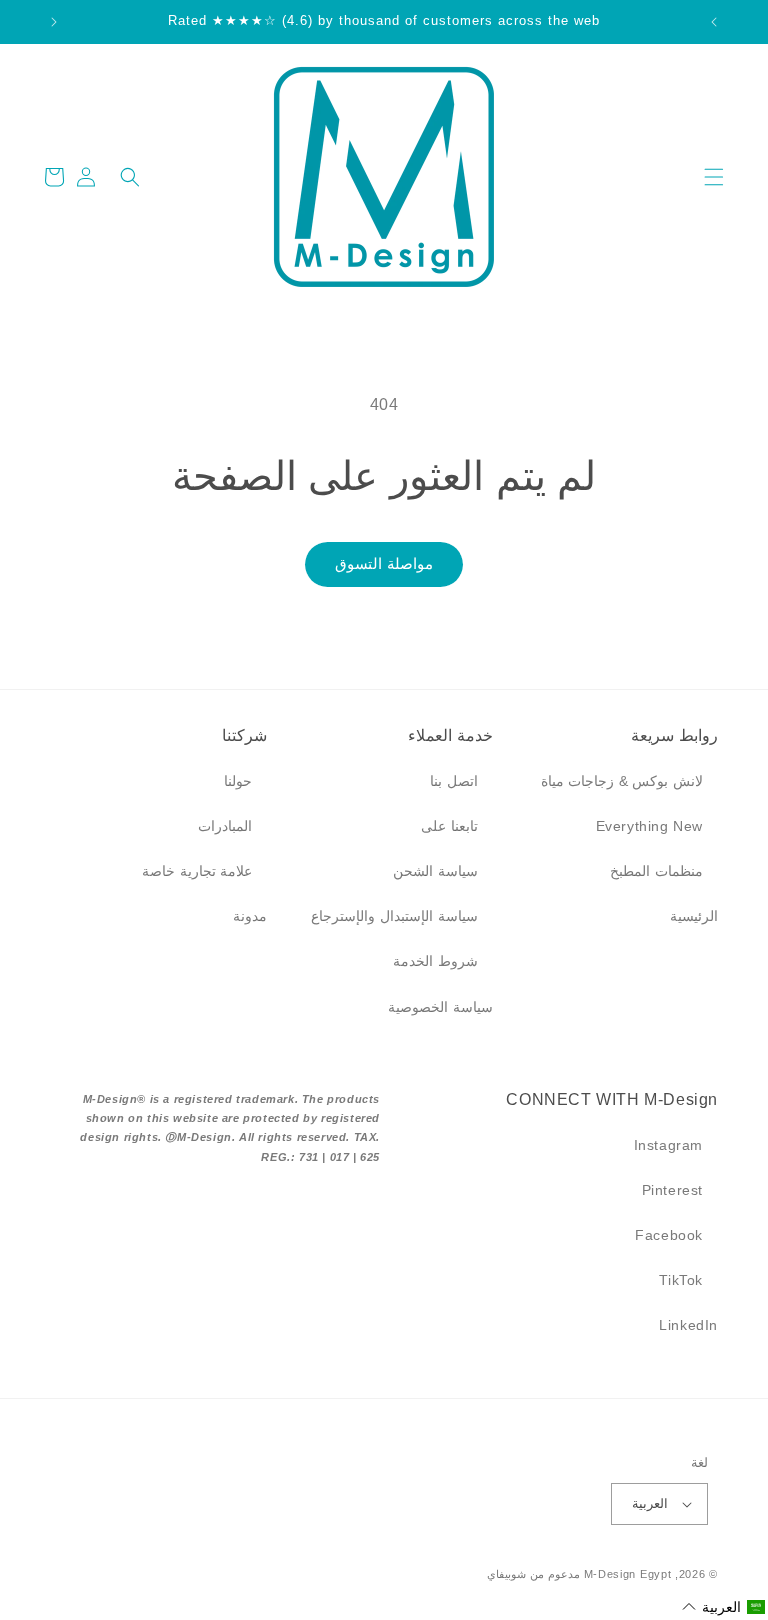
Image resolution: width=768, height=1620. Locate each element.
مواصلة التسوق (384, 563)
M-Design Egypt (628, 1574)
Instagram (668, 1145)
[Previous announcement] (714, 22)
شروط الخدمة (435, 961)
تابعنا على (449, 826)
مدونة (250, 916)
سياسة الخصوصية (440, 1007)
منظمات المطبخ (656, 871)
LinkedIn (688, 1325)
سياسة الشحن (435, 871)
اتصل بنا (454, 781)
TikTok (681, 1280)
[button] (714, 177)
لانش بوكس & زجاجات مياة (622, 781)
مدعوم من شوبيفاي (533, 1574)
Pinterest (672, 1190)
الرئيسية (694, 916)
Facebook (669, 1235)
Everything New (649, 826)
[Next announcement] (54, 22)
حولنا (238, 781)
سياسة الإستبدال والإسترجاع (394, 916)
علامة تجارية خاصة (197, 871)
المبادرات (225, 826)
